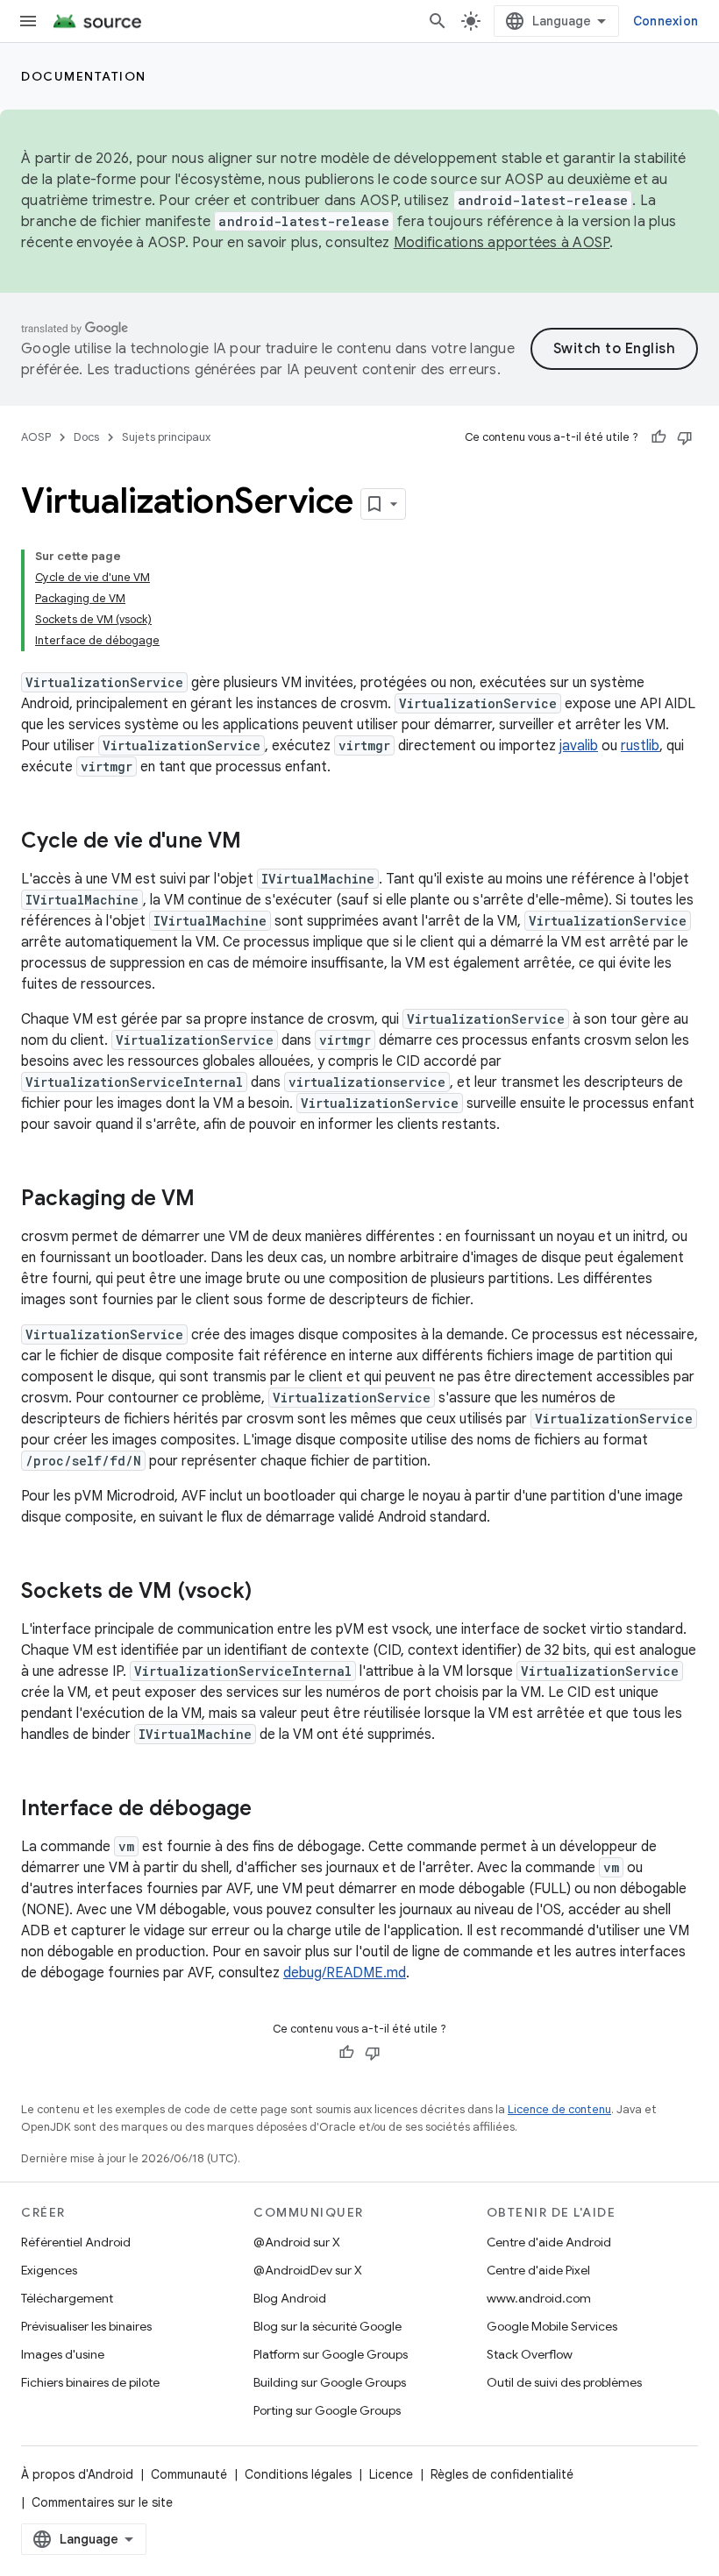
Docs (86, 437)
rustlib (640, 746)
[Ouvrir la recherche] (438, 21)
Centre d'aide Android (549, 2242)
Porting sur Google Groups (327, 2410)
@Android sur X (297, 2242)
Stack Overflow (530, 2354)
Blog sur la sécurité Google (327, 2326)
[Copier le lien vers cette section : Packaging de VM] (212, 1200)
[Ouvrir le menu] (28, 21)
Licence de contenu (559, 2109)
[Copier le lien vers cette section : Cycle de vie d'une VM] (259, 842)
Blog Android (290, 2298)
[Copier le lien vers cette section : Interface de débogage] (269, 1810)
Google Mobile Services (552, 2326)
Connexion (666, 21)
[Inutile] (685, 437)
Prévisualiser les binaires (86, 2326)
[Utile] (658, 437)
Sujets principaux (166, 437)
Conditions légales (298, 2474)
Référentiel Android (76, 2242)
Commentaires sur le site (102, 2502)
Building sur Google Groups (330, 2382)
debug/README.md (345, 1973)
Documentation (84, 76)
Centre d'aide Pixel (538, 2270)
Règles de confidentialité (502, 2474)
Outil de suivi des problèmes (564, 2382)
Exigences (49, 2270)
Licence (391, 2474)
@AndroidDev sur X (308, 2270)
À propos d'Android (77, 2474)
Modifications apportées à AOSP (502, 243)
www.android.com (539, 2298)
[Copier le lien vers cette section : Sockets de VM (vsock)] (269, 1593)
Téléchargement (67, 2298)
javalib (579, 746)
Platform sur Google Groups (331, 2354)
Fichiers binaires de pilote (90, 2382)
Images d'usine (63, 2354)
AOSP (36, 437)
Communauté (189, 2474)
